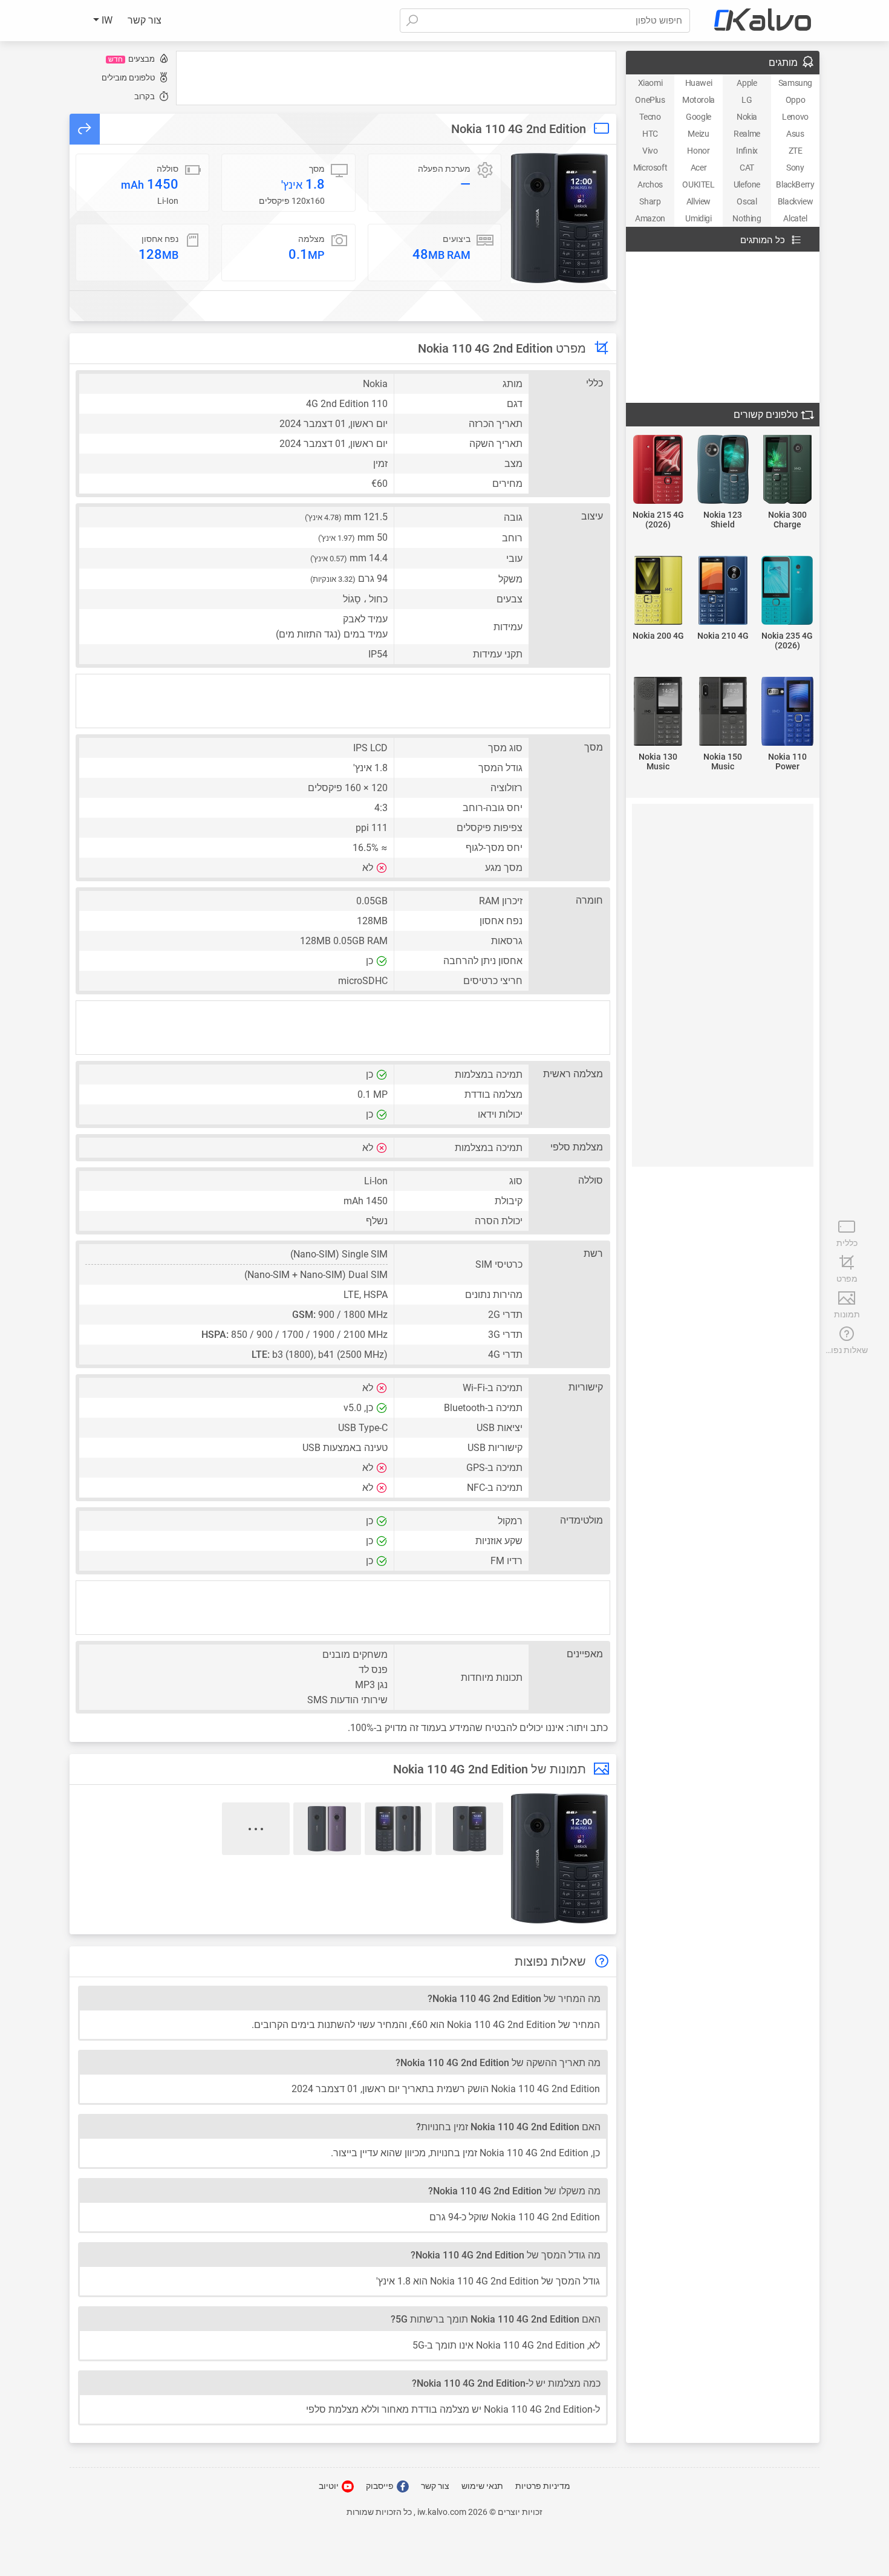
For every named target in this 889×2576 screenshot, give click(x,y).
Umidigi (698, 218)
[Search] (412, 21)
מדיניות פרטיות (543, 2486)
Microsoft (650, 168)
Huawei (699, 83)
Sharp (650, 201)
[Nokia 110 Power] (787, 712)
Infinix (747, 151)
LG (747, 100)
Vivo (650, 151)
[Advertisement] (396, 78)
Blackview (795, 201)
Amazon (650, 218)
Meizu (698, 134)
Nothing (747, 218)
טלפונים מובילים (128, 78)
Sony (795, 168)
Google (698, 117)
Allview (698, 201)
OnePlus (650, 100)
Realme (747, 134)
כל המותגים (763, 240)
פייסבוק (381, 2486)
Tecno (650, 117)
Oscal (747, 201)
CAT (747, 168)
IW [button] (106, 20)
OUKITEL (698, 184)
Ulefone (747, 184)
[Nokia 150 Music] (723, 712)
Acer (698, 168)
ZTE (796, 151)
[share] (85, 129)
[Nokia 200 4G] (658, 591)
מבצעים (132, 59)
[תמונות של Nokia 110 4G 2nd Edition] (559, 218)
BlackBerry (795, 184)
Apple (747, 83)
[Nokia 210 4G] (723, 591)
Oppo (795, 100)
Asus (795, 134)
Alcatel (795, 218)
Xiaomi (650, 83)
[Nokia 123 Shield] (723, 470)
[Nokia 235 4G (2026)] (787, 591)
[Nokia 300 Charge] (787, 470)
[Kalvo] (763, 21)
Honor (698, 151)
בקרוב (145, 96)
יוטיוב (330, 2486)
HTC (650, 134)
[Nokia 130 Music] (658, 712)
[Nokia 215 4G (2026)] (658, 470)
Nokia (747, 117)
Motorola (698, 100)
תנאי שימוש (482, 2486)
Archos (650, 184)
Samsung (795, 83)
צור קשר (145, 20)
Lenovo (795, 117)
